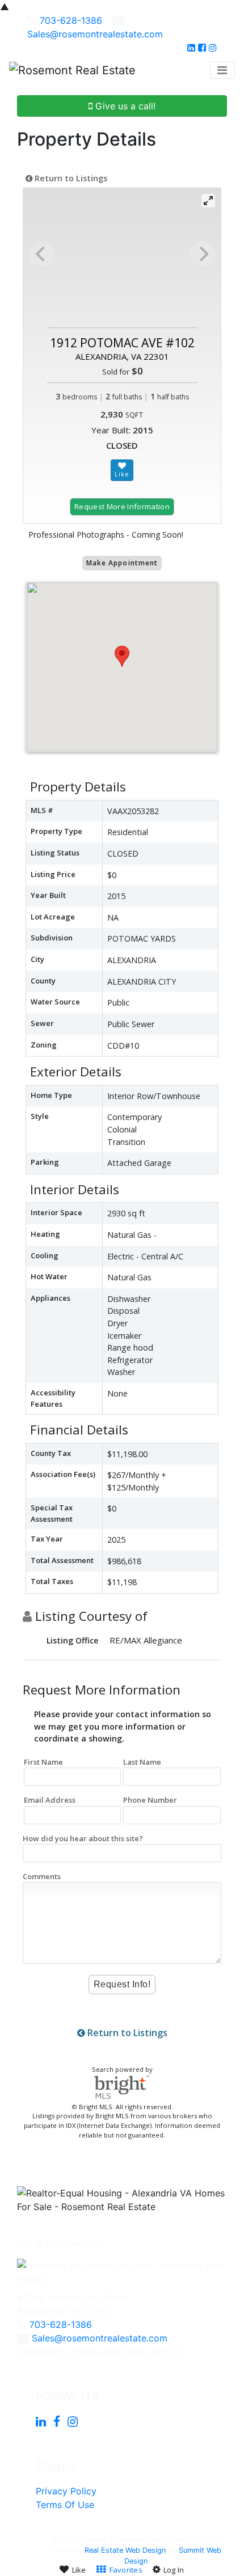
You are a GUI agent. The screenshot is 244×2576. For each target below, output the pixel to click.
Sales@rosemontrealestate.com (95, 34)
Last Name (142, 1762)
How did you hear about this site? (83, 1838)
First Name (43, 1762)
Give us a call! (124, 106)
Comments (42, 1876)
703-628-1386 (71, 20)
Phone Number (150, 1800)
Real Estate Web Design (125, 2550)
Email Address (50, 1800)
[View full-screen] (208, 201)
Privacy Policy (66, 2491)
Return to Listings (70, 178)
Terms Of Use (65, 2505)
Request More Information (122, 506)
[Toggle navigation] (222, 70)
